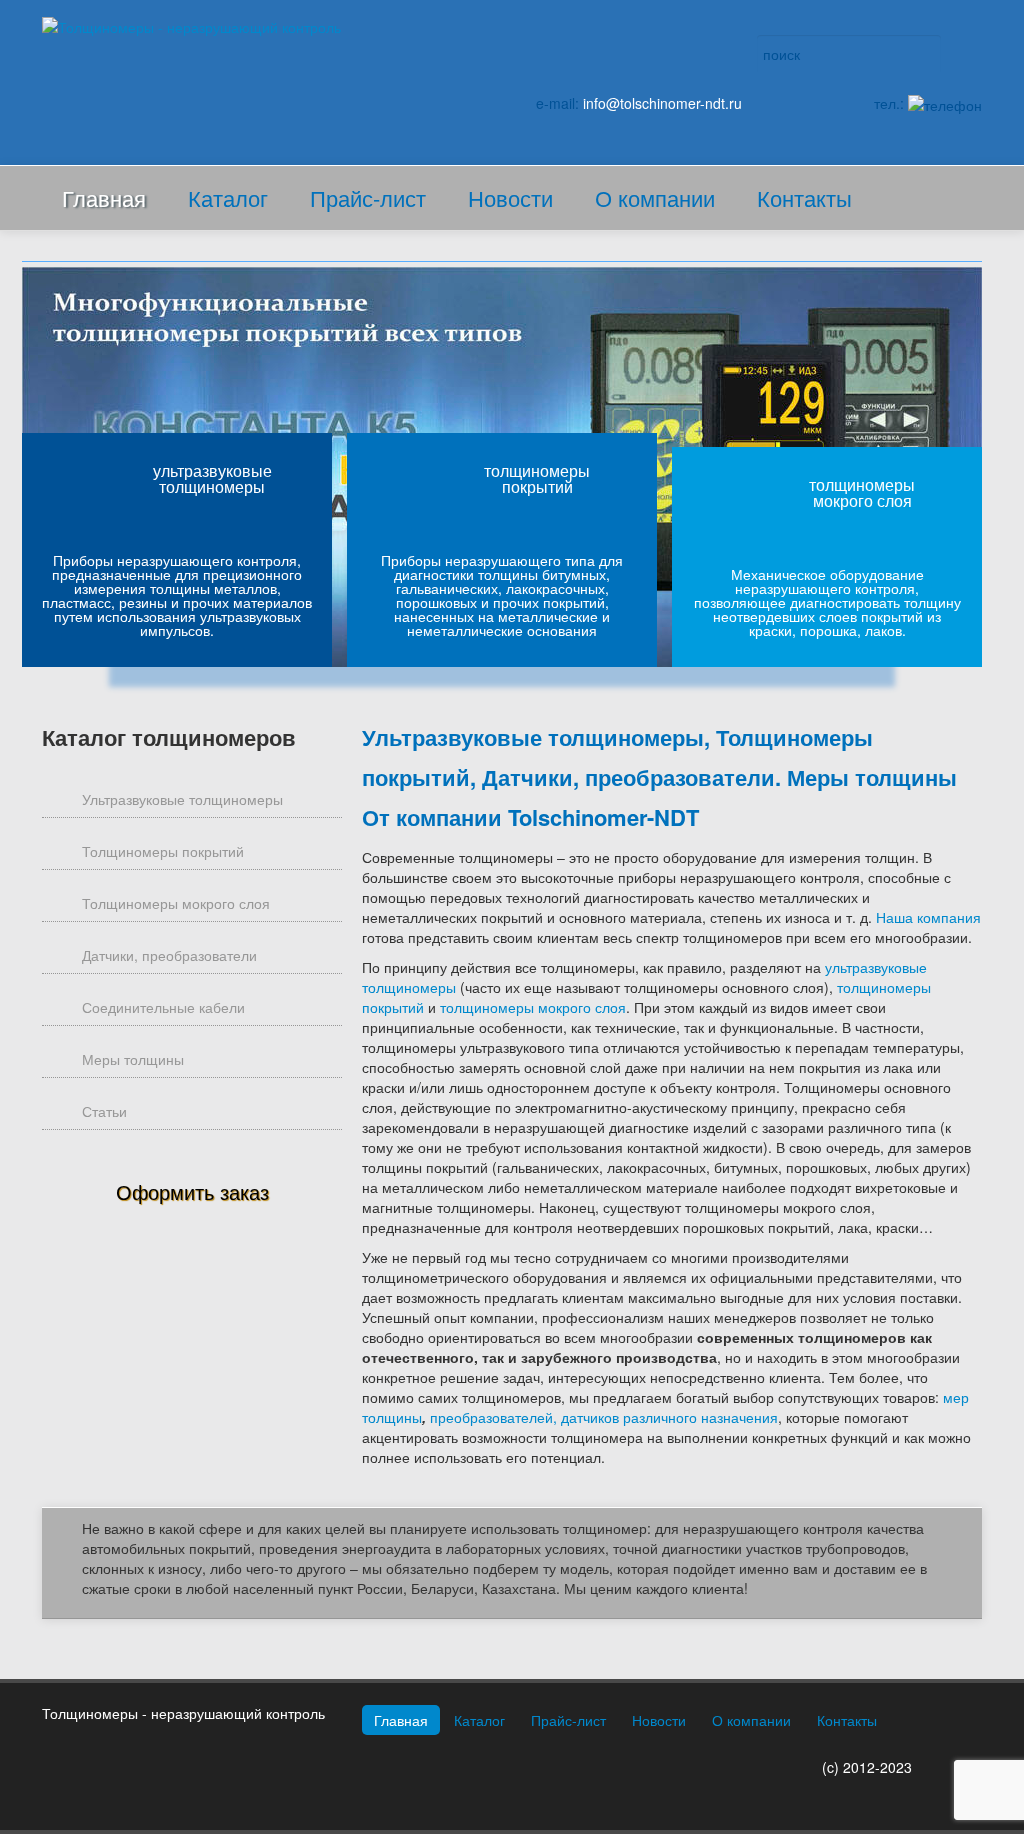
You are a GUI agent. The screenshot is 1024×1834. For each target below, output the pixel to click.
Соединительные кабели (163, 1007)
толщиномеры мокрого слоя (862, 492)
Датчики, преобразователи (169, 955)
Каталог (228, 197)
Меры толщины (133, 1059)
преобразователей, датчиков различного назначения (604, 1417)
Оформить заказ (192, 1191)
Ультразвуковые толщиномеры (182, 799)
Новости (510, 197)
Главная (104, 197)
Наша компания (928, 917)
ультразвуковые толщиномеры (212, 478)
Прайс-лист (368, 197)
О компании (655, 197)
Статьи (104, 1111)
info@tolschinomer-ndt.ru (662, 103)
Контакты (804, 197)
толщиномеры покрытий (537, 478)
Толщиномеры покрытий (163, 851)
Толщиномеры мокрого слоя (176, 903)
